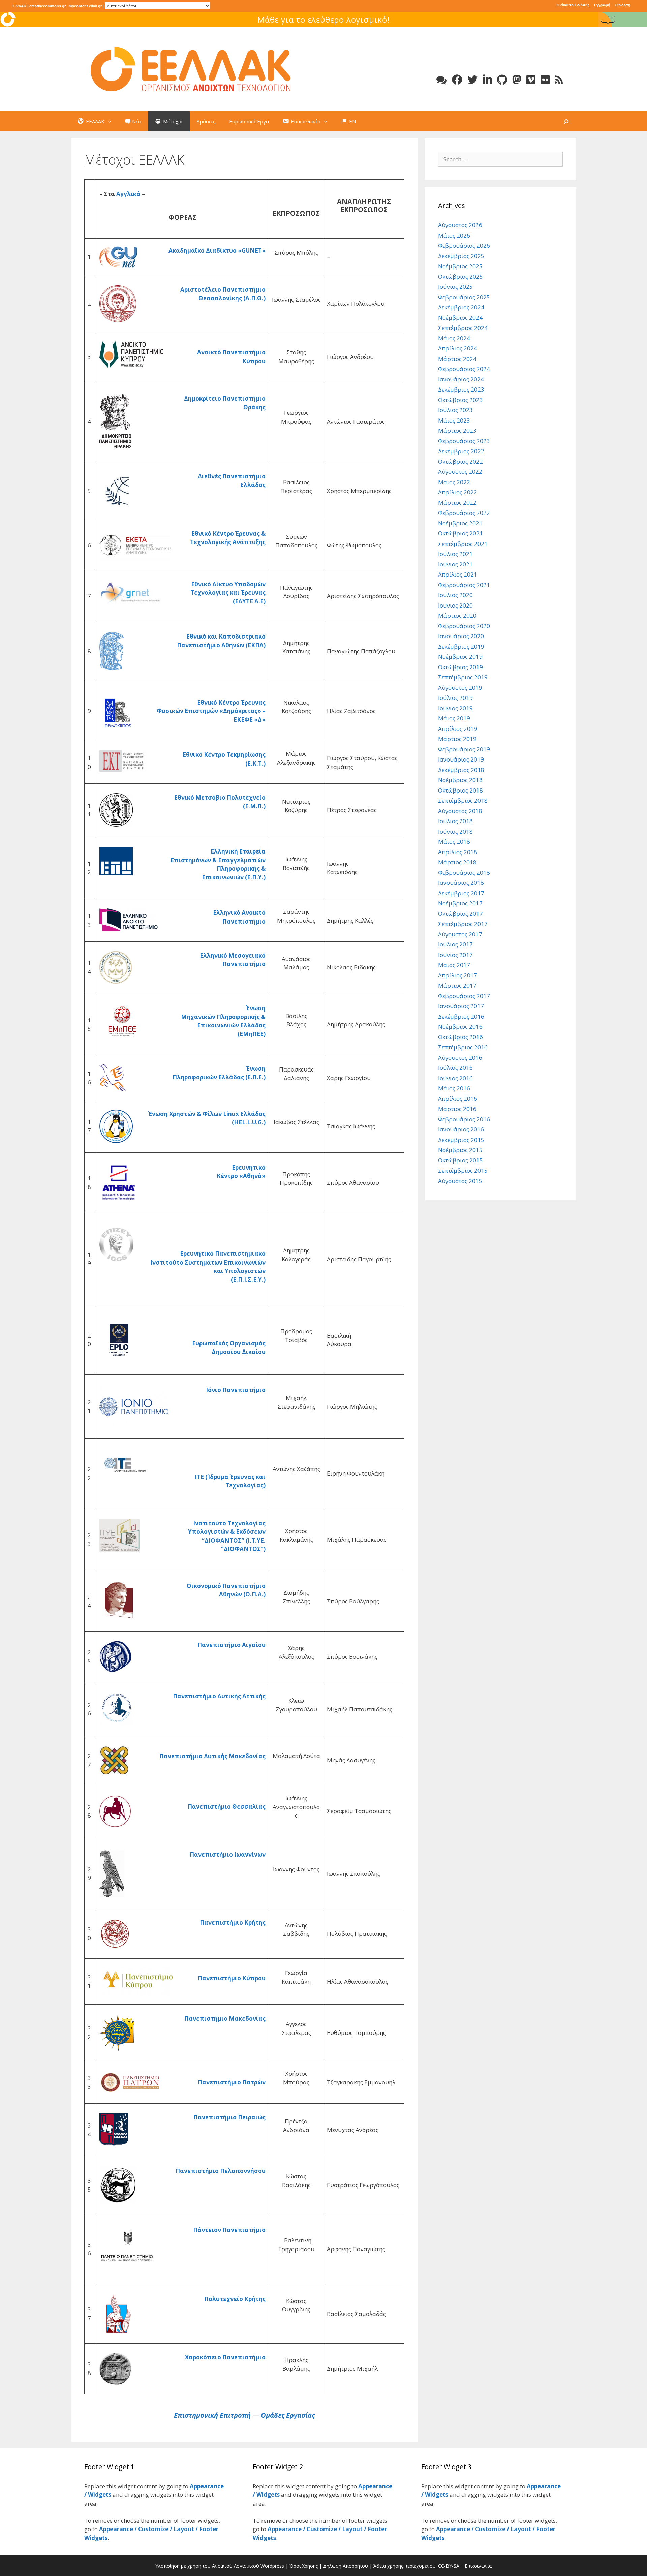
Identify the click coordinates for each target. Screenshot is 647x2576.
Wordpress (272, 2566)
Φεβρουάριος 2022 (464, 513)
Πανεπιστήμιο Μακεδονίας (225, 2019)
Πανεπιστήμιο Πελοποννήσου (221, 2171)
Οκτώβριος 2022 (460, 461)
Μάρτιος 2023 (457, 430)
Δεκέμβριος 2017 (461, 893)
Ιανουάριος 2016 (461, 1129)
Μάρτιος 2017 (457, 985)
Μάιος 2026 (454, 235)
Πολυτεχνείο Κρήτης (235, 2299)
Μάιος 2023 (454, 420)
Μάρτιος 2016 (457, 1109)
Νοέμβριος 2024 (460, 318)
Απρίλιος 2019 (458, 729)
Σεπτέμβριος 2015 (463, 1170)
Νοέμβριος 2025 (460, 266)
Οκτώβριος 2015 (460, 1160)
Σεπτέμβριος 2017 (463, 924)
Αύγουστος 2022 (460, 472)
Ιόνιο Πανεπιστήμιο (235, 1390)
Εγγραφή (602, 5)
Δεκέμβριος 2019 (461, 646)
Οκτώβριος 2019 (460, 667)
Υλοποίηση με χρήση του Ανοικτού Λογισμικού (207, 2566)
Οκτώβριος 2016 (460, 1037)
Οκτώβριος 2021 (460, 533)
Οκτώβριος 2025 (460, 276)
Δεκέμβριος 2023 (461, 389)
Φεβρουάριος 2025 (464, 297)
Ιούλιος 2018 (455, 821)
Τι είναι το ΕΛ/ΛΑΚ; (573, 5)
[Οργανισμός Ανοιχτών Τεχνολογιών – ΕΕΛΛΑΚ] (191, 69)
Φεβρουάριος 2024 (464, 369)
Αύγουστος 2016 (460, 1058)
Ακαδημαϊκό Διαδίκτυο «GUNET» (217, 251)
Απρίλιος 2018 (458, 852)
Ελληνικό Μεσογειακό (233, 955)
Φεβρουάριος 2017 (464, 996)
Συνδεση (623, 5)
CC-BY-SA (449, 2566)
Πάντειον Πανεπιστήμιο (229, 2230)
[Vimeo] (531, 80)
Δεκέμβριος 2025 (461, 256)
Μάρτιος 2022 (457, 503)
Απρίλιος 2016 (458, 1099)
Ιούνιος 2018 (455, 831)
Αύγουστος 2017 (460, 934)
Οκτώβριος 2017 (460, 914)
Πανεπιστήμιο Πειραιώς (229, 2117)
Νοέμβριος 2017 (460, 903)
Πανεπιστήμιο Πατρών (232, 2082)
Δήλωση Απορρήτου (346, 2566)
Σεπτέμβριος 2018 (463, 800)
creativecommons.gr (48, 6)
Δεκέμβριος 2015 (461, 1140)
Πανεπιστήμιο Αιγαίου (232, 1645)
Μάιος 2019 (454, 718)
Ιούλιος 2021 (455, 554)
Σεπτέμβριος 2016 (463, 1047)
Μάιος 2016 (454, 1088)
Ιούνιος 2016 (455, 1078)
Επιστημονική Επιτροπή (212, 2415)
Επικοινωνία (478, 2566)
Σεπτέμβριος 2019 (463, 677)
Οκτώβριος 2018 (460, 790)
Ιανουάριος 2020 (461, 636)
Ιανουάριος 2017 (461, 1006)
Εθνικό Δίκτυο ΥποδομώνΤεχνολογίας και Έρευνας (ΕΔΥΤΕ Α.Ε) (228, 593)
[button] (111, 121)
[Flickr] (545, 80)
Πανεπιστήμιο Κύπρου (232, 1978)
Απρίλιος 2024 (458, 348)
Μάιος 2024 (454, 338)
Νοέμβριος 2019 (460, 657)
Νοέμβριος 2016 (460, 1027)
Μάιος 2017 (454, 965)
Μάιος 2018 (454, 842)
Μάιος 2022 (454, 482)
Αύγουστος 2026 (460, 225)
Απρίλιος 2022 (458, 492)
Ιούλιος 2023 (455, 410)
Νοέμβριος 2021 (460, 523)
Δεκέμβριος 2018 (461, 770)
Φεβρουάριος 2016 (464, 1119)
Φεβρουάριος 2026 (464, 245)
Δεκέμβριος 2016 (461, 1016)
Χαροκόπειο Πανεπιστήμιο (225, 2357)
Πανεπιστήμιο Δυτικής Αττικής (219, 1696)
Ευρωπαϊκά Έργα (249, 121)
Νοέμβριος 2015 (460, 1150)
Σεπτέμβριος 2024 (463, 328)
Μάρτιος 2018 (457, 862)
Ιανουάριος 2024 (461, 379)
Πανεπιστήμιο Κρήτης (233, 1922)
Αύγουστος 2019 (460, 688)
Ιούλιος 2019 (455, 698)
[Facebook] (457, 80)
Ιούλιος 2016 (455, 1068)
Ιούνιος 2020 (455, 605)
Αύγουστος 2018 (460, 811)
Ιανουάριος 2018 (461, 883)
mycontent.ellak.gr (85, 6)
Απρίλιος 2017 (458, 975)
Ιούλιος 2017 (455, 944)
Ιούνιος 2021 (455, 564)
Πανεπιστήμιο (244, 964)
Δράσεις (206, 121)
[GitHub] (502, 80)
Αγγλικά (128, 194)
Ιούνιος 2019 (455, 708)
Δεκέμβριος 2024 (461, 307)
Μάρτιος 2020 (457, 615)
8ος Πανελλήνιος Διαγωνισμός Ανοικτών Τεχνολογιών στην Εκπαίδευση (323, 19)
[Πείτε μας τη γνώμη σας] (442, 80)
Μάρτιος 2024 (457, 359)
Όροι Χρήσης (304, 2566)
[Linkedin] (487, 80)
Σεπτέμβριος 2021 (463, 544)
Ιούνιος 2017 (455, 955)
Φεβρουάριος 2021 (464, 585)
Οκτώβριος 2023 (460, 400)
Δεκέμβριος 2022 (461, 451)
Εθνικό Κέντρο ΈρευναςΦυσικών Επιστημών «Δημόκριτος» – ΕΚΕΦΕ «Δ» (211, 711)
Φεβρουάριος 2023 (464, 441)
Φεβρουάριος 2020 (464, 626)
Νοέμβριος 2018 (460, 780)
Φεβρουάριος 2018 (464, 873)
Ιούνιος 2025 (455, 287)
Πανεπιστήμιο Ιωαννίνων (228, 1854)
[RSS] (559, 80)
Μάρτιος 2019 (457, 739)
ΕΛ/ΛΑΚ (20, 6)
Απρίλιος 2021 (458, 574)
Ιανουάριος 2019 (461, 759)
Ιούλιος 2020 (455, 595)
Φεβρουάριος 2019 (464, 749)
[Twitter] (473, 80)
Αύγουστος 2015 (460, 1181)
